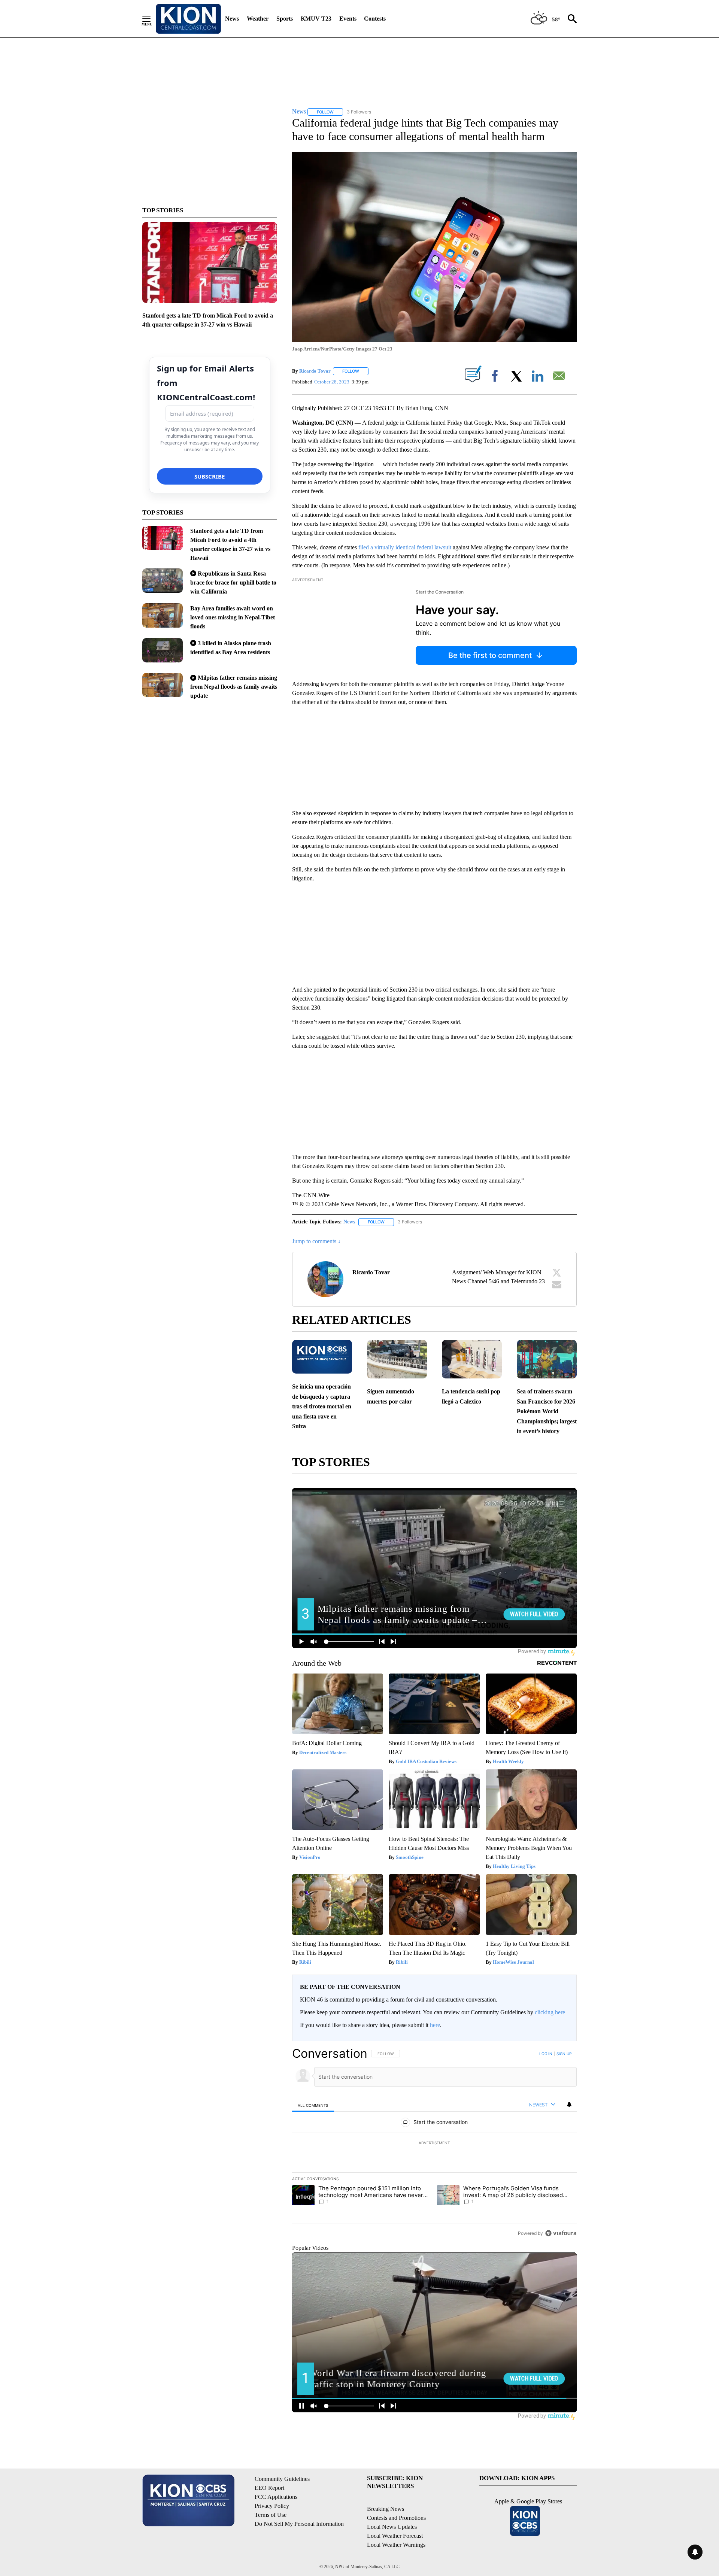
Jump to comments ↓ (316, 1241)
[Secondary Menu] (152, 19)
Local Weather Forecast (395, 2536)
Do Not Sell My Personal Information (299, 2524)
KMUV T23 (316, 19)
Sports (285, 19)
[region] (434, 2143)
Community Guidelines (282, 2479)
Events (348, 19)
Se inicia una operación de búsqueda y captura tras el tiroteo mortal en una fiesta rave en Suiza (322, 1406)
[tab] (313, 2105)
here (435, 2025)
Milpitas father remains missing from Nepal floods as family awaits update (234, 687)
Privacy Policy (272, 2506)
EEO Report (269, 2488)
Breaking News (386, 2509)
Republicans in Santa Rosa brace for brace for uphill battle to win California (233, 582)
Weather (258, 19)
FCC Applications (276, 2497)
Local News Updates (392, 2527)
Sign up (564, 2054)
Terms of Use (271, 2515)
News (232, 19)
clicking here (550, 2012)
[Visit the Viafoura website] (561, 2233)
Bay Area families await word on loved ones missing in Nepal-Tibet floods (233, 617)
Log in (546, 2054)
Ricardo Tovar (315, 371)
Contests (375, 19)
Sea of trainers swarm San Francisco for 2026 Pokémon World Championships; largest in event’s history (547, 1411)
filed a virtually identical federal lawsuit (405, 547)
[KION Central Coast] (188, 19)
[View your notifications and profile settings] (569, 2105)
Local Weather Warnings (396, 2545)
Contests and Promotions (396, 2518)
